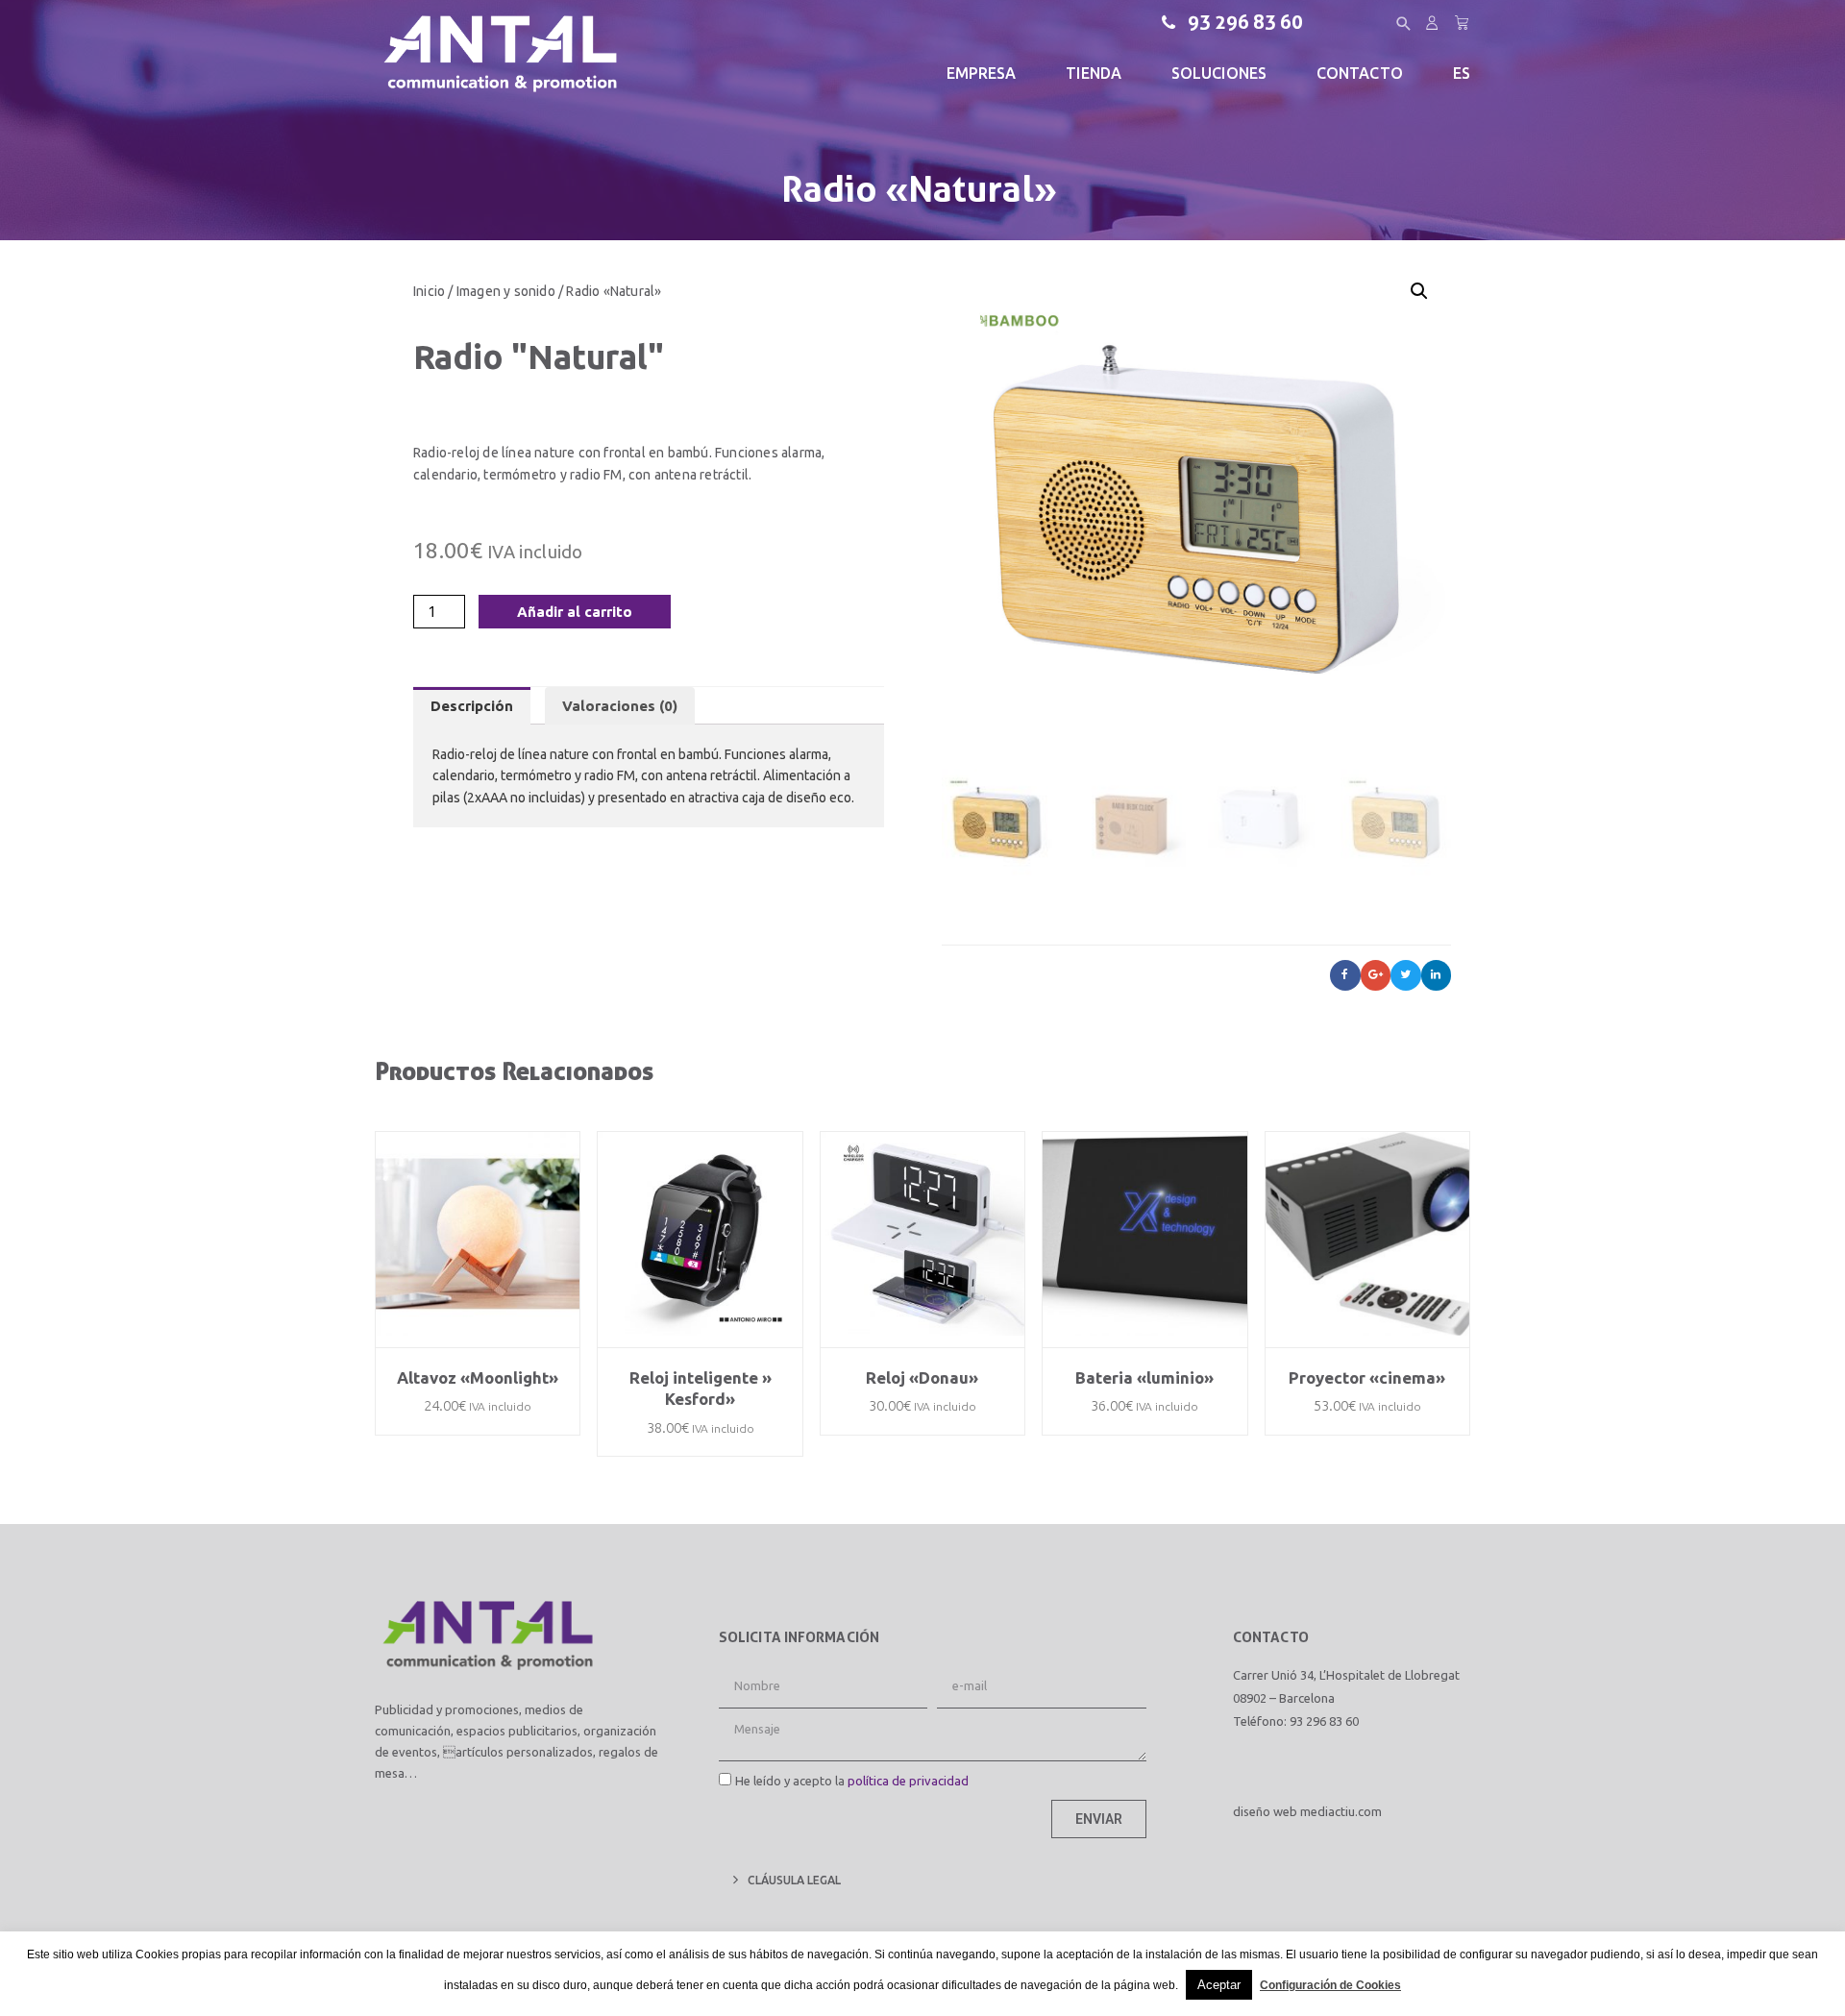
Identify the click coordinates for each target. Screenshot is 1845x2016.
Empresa (982, 73)
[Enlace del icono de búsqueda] (1404, 24)
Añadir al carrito (575, 612)
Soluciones (1219, 73)
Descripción (472, 706)
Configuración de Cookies (1330, 1985)
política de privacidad (908, 1781)
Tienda (1094, 73)
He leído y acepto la (852, 1781)
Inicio (429, 291)
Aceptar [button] (1219, 1985)
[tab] (472, 706)
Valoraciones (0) (620, 706)
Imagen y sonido (506, 291)
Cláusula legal (794, 1880)
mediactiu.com (1341, 1811)
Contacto (1360, 73)
